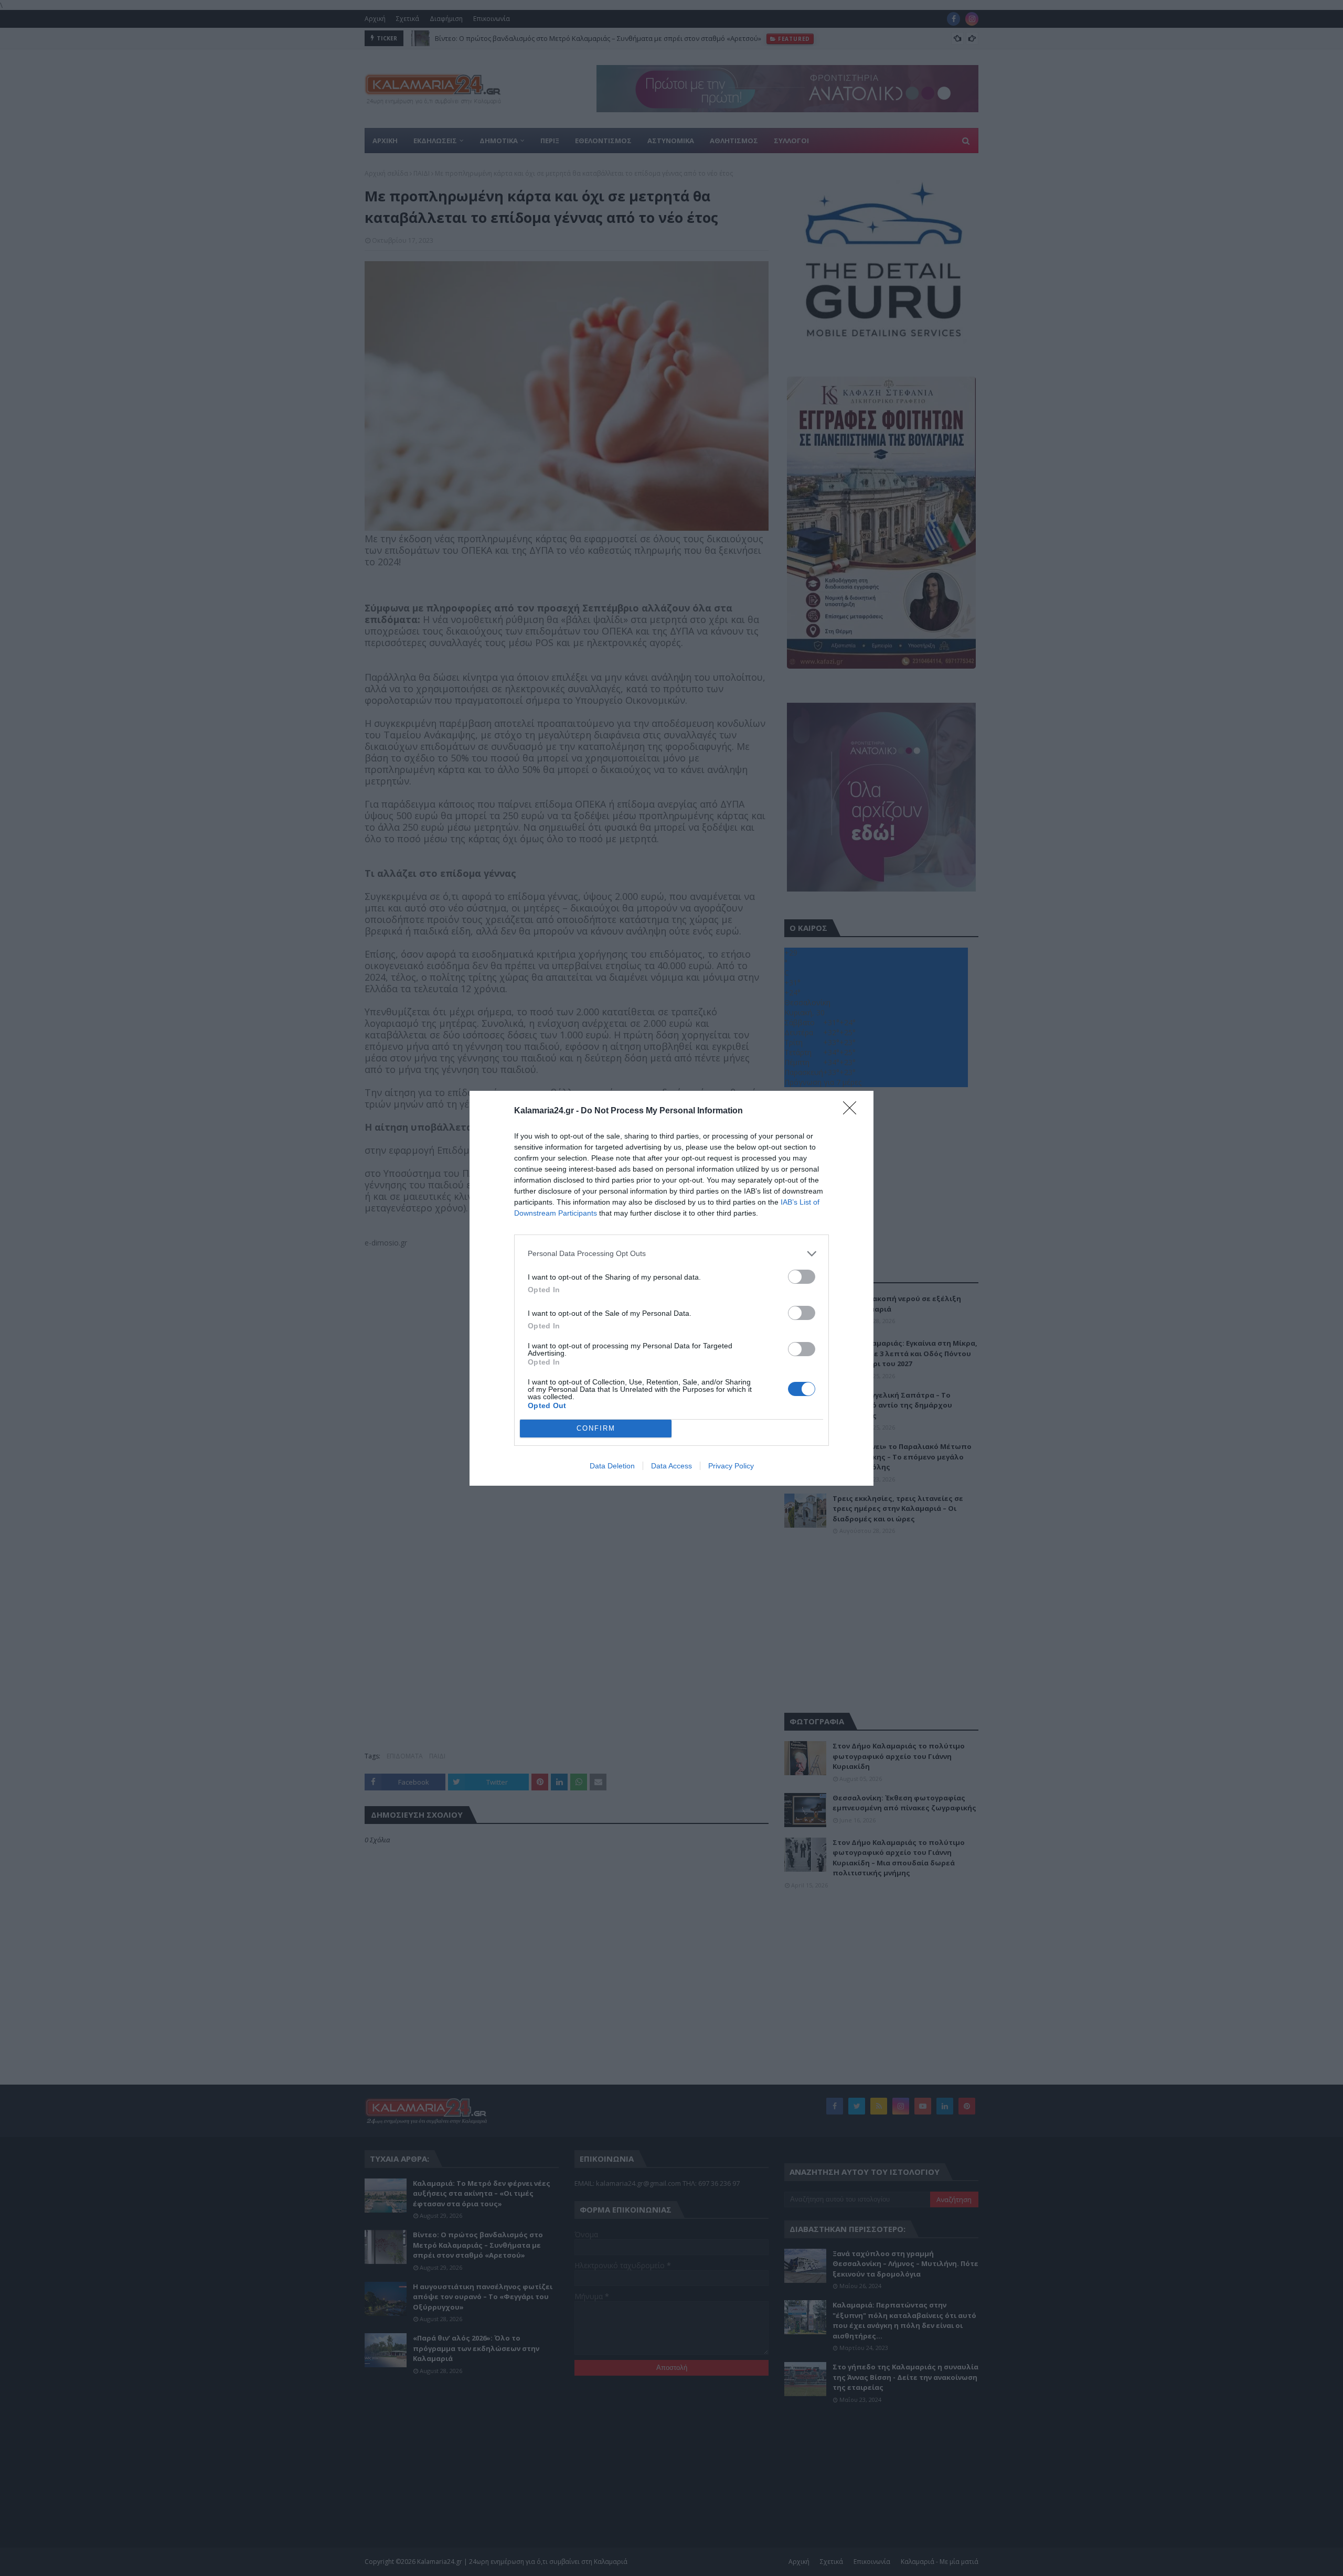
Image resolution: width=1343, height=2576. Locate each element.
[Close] (853, 1111)
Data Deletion (612, 1466)
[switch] (802, 1277)
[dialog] (671, 1288)
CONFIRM (596, 1428)
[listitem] (671, 1254)
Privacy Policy (731, 1466)
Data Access (671, 1466)
